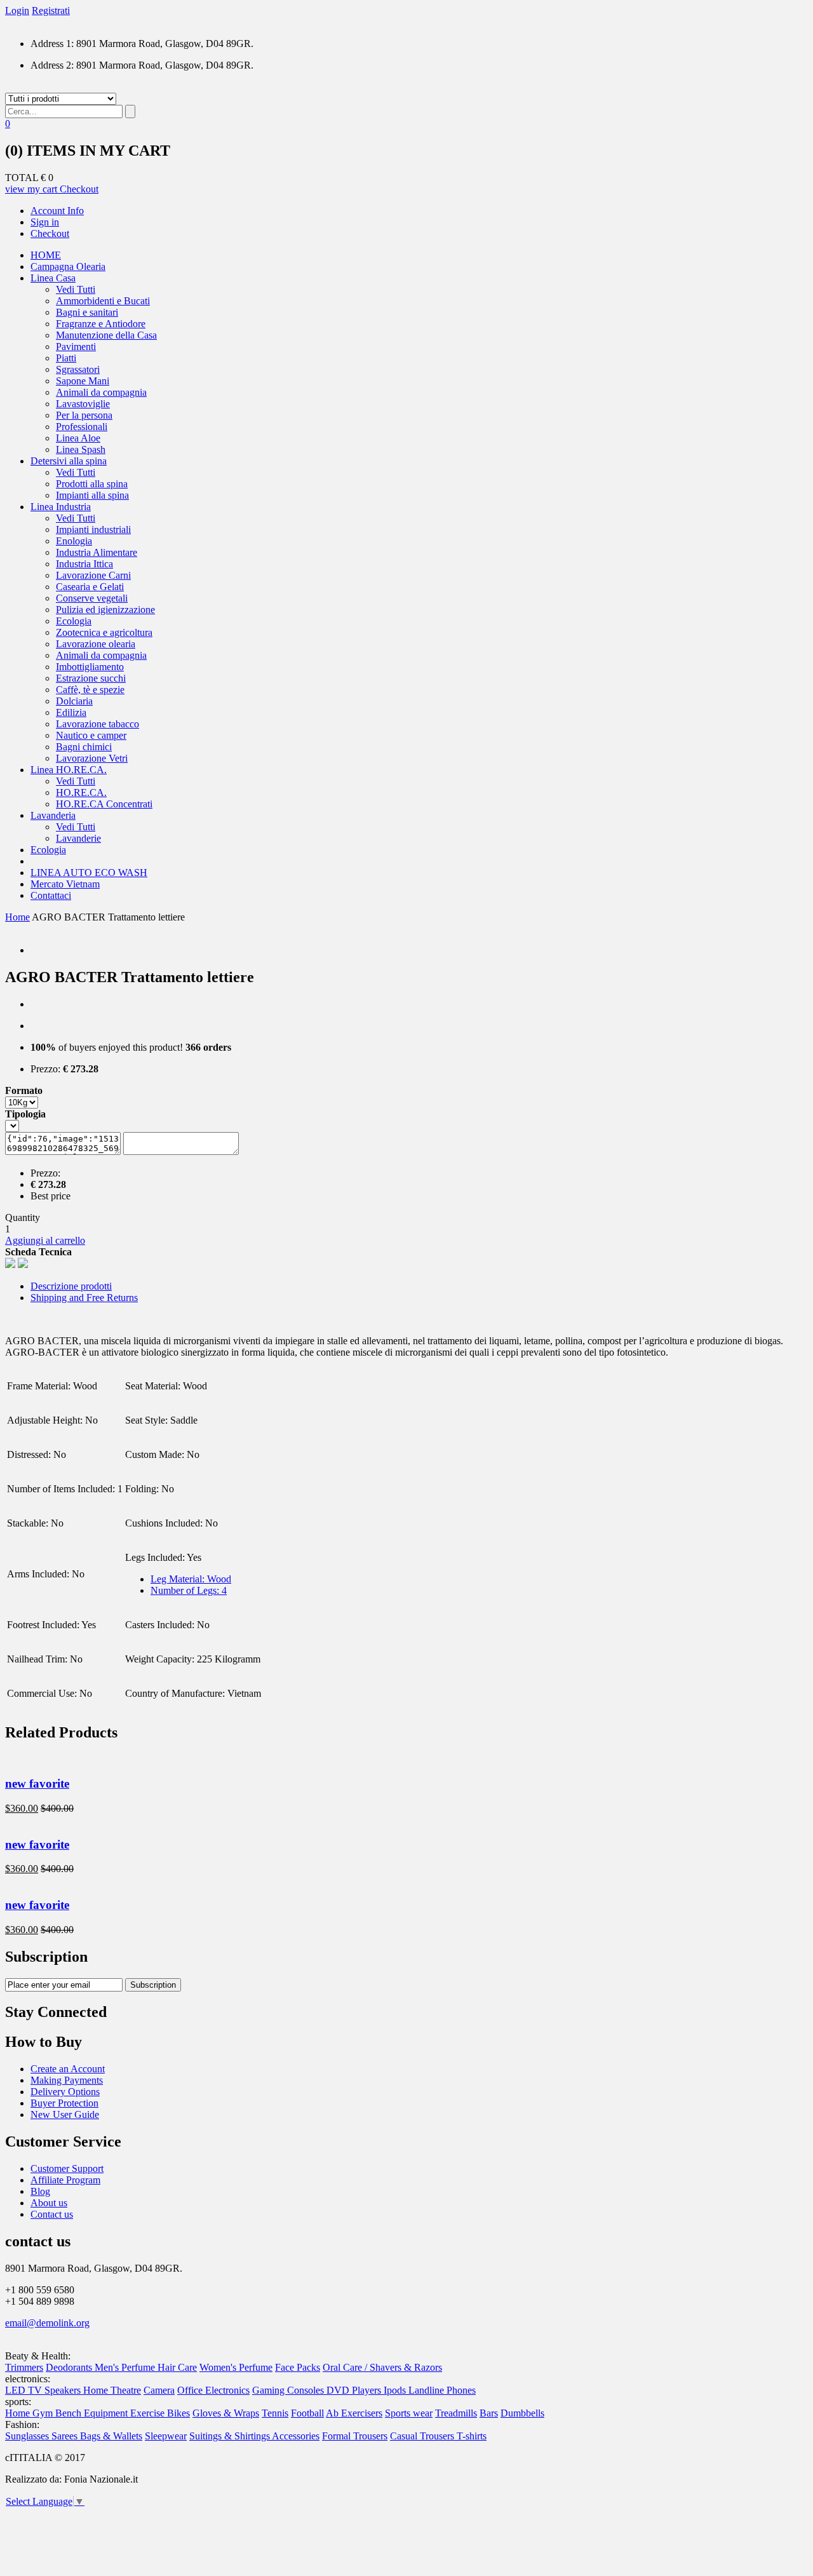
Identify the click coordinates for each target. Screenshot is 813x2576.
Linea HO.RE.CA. (69, 770)
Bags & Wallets (111, 2436)
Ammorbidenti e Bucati (103, 301)
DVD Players (355, 2390)
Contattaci (51, 895)
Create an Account (68, 2069)
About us (49, 2203)
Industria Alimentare (97, 552)
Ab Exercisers (354, 2413)
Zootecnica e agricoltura (104, 632)
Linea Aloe (78, 438)
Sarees (66, 2436)
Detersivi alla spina (69, 461)
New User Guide (65, 2114)
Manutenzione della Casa (106, 335)
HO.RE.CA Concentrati (104, 804)
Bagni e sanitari (87, 312)
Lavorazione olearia (96, 644)
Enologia (74, 541)
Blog (40, 2191)
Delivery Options (65, 2092)
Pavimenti (76, 347)
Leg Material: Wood (191, 1579)
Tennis (275, 2413)
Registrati (51, 10)
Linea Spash (81, 449)
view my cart (32, 189)
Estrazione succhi (91, 678)
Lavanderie (78, 838)
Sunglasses (28, 2436)
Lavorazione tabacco (97, 724)
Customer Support (67, 2168)
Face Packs (298, 2367)
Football (307, 2413)
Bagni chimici (84, 747)
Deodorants (70, 2367)
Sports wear (409, 2413)
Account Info (57, 211)
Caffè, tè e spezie (90, 690)
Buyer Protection (64, 2103)
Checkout (79, 189)
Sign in (45, 222)
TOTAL (22, 178)
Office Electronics (213, 2390)
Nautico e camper (91, 735)
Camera (159, 2390)
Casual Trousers (423, 2436)
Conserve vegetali (92, 598)
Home (17, 917)
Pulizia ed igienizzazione (105, 610)
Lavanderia (53, 815)
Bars (489, 2413)
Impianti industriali (93, 529)
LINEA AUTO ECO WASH (89, 873)
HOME (46, 255)
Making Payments (67, 2080)
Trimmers (24, 2367)
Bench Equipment (93, 2413)
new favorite (37, 1784)
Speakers (64, 2390)
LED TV (25, 2390)
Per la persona (84, 415)
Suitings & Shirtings (231, 2436)
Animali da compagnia (101, 392)
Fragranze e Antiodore (101, 324)
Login (17, 10)
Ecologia (74, 621)
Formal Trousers (355, 2436)
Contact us (52, 2214)
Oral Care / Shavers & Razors (382, 2367)
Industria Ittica (84, 564)
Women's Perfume (236, 2367)
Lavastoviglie (83, 404)
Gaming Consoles (289, 2390)
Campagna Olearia (68, 266)
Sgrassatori (78, 369)
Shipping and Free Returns (84, 1298)
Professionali (82, 427)
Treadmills (456, 2413)
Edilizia (71, 712)
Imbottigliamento (90, 667)
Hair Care (177, 2367)
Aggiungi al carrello (45, 1240)
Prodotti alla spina (92, 484)
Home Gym (30, 2413)
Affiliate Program (65, 2180)
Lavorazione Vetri (92, 758)
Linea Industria (61, 507)
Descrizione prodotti (71, 1286)
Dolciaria (74, 701)
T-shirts (472, 2436)
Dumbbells (522, 2413)
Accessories (296, 2436)
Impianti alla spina (92, 495)
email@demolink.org (47, 2323)
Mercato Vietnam (65, 884)
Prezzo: (45, 1069)
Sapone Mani (83, 381)
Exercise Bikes (160, 2413)
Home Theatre (112, 2390)
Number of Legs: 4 (189, 1590)
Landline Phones (442, 2390)
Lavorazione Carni (93, 575)
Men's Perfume (126, 2367)
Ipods (396, 2390)
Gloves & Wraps (226, 2413)
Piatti (66, 358)
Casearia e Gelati (90, 587)
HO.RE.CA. (81, 792)
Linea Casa (53, 278)
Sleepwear (166, 2436)
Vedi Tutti (76, 289)
